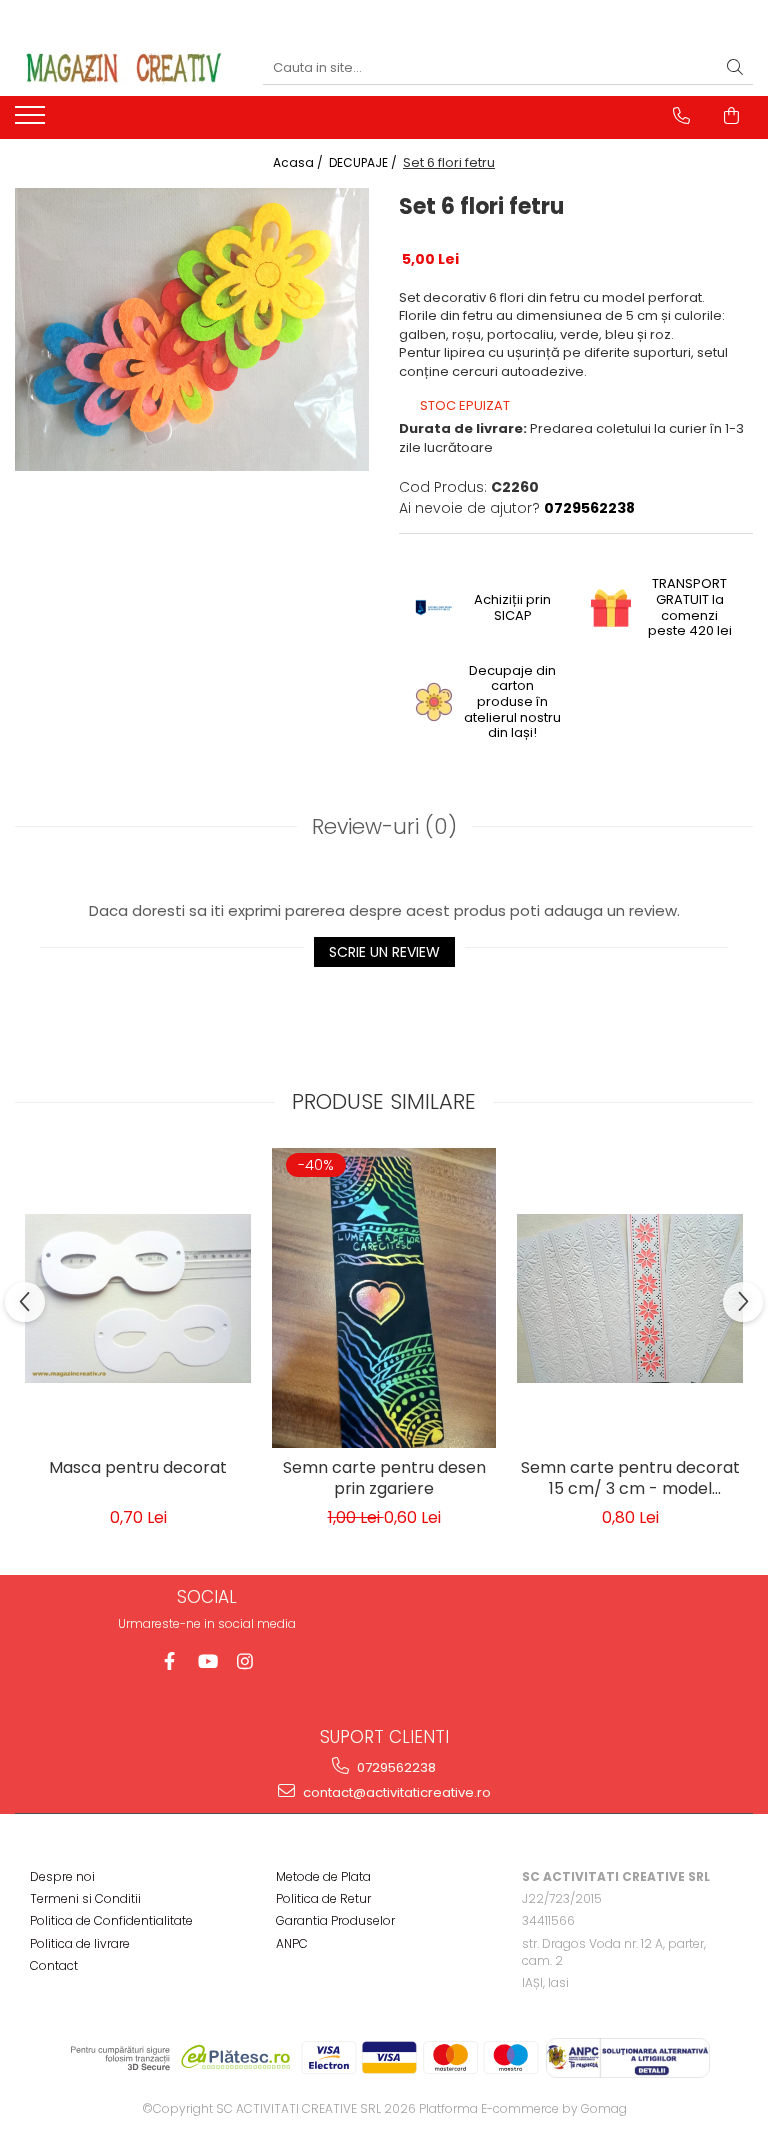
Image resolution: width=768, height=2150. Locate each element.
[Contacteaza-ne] (681, 116)
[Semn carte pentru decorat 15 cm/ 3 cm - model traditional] (630, 1298)
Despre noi (62, 1876)
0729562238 (395, 1767)
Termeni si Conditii (85, 1898)
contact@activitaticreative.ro (395, 1792)
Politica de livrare (80, 1943)
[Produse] (32, 121)
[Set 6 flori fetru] (192, 329)
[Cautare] (735, 68)
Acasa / (299, 162)
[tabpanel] (192, 329)
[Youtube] (207, 1661)
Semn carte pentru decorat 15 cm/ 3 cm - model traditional (630, 1480)
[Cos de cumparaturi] (731, 116)
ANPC (292, 1943)
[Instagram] (245, 1661)
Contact (54, 1965)
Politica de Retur (323, 1898)
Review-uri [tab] (384, 826)
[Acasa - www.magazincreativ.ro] (124, 68)
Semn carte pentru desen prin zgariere (384, 1479)
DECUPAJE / (364, 162)
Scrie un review (384, 952)
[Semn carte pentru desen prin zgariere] (384, 1298)
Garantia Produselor (335, 1920)
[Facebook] (169, 1661)
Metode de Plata (323, 1876)
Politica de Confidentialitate (111, 1920)
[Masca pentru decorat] (138, 1298)
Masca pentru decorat (138, 1468)
